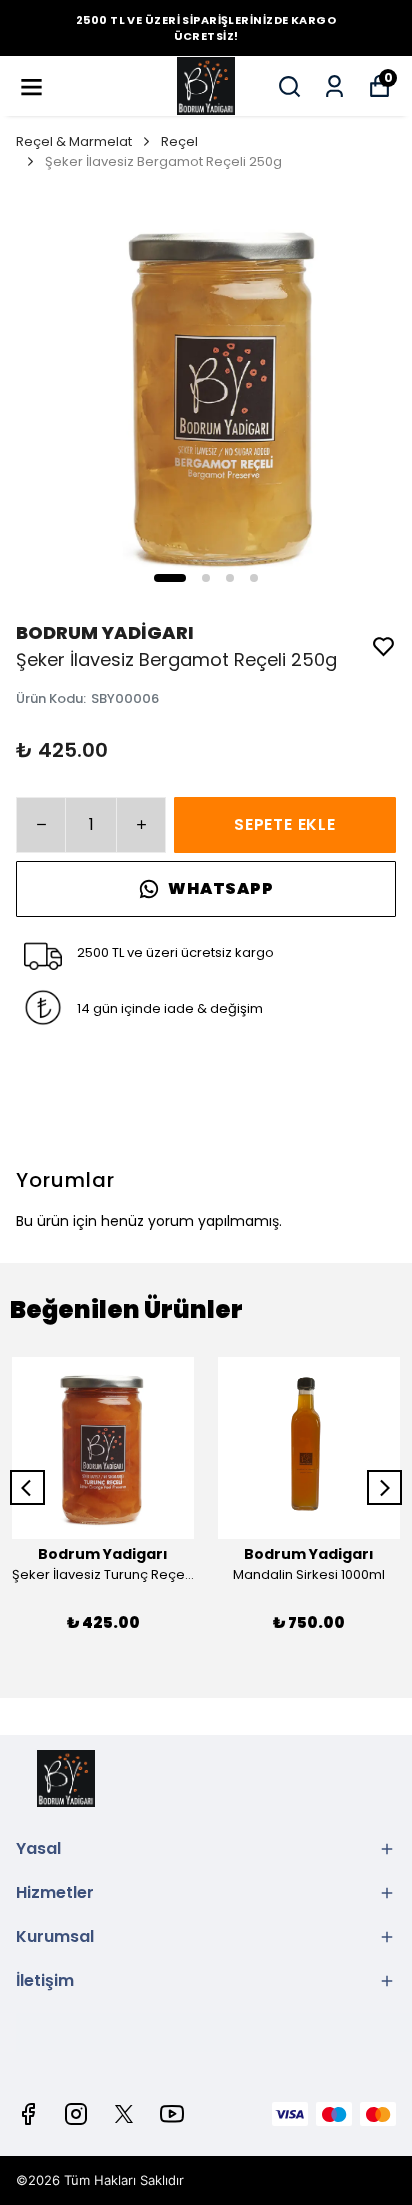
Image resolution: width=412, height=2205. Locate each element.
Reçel (179, 141)
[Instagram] (76, 2114)
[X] (124, 2114)
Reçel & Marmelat (74, 141)
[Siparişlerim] (334, 86)
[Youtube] (172, 2114)
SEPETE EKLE (285, 824)
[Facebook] (28, 2114)
